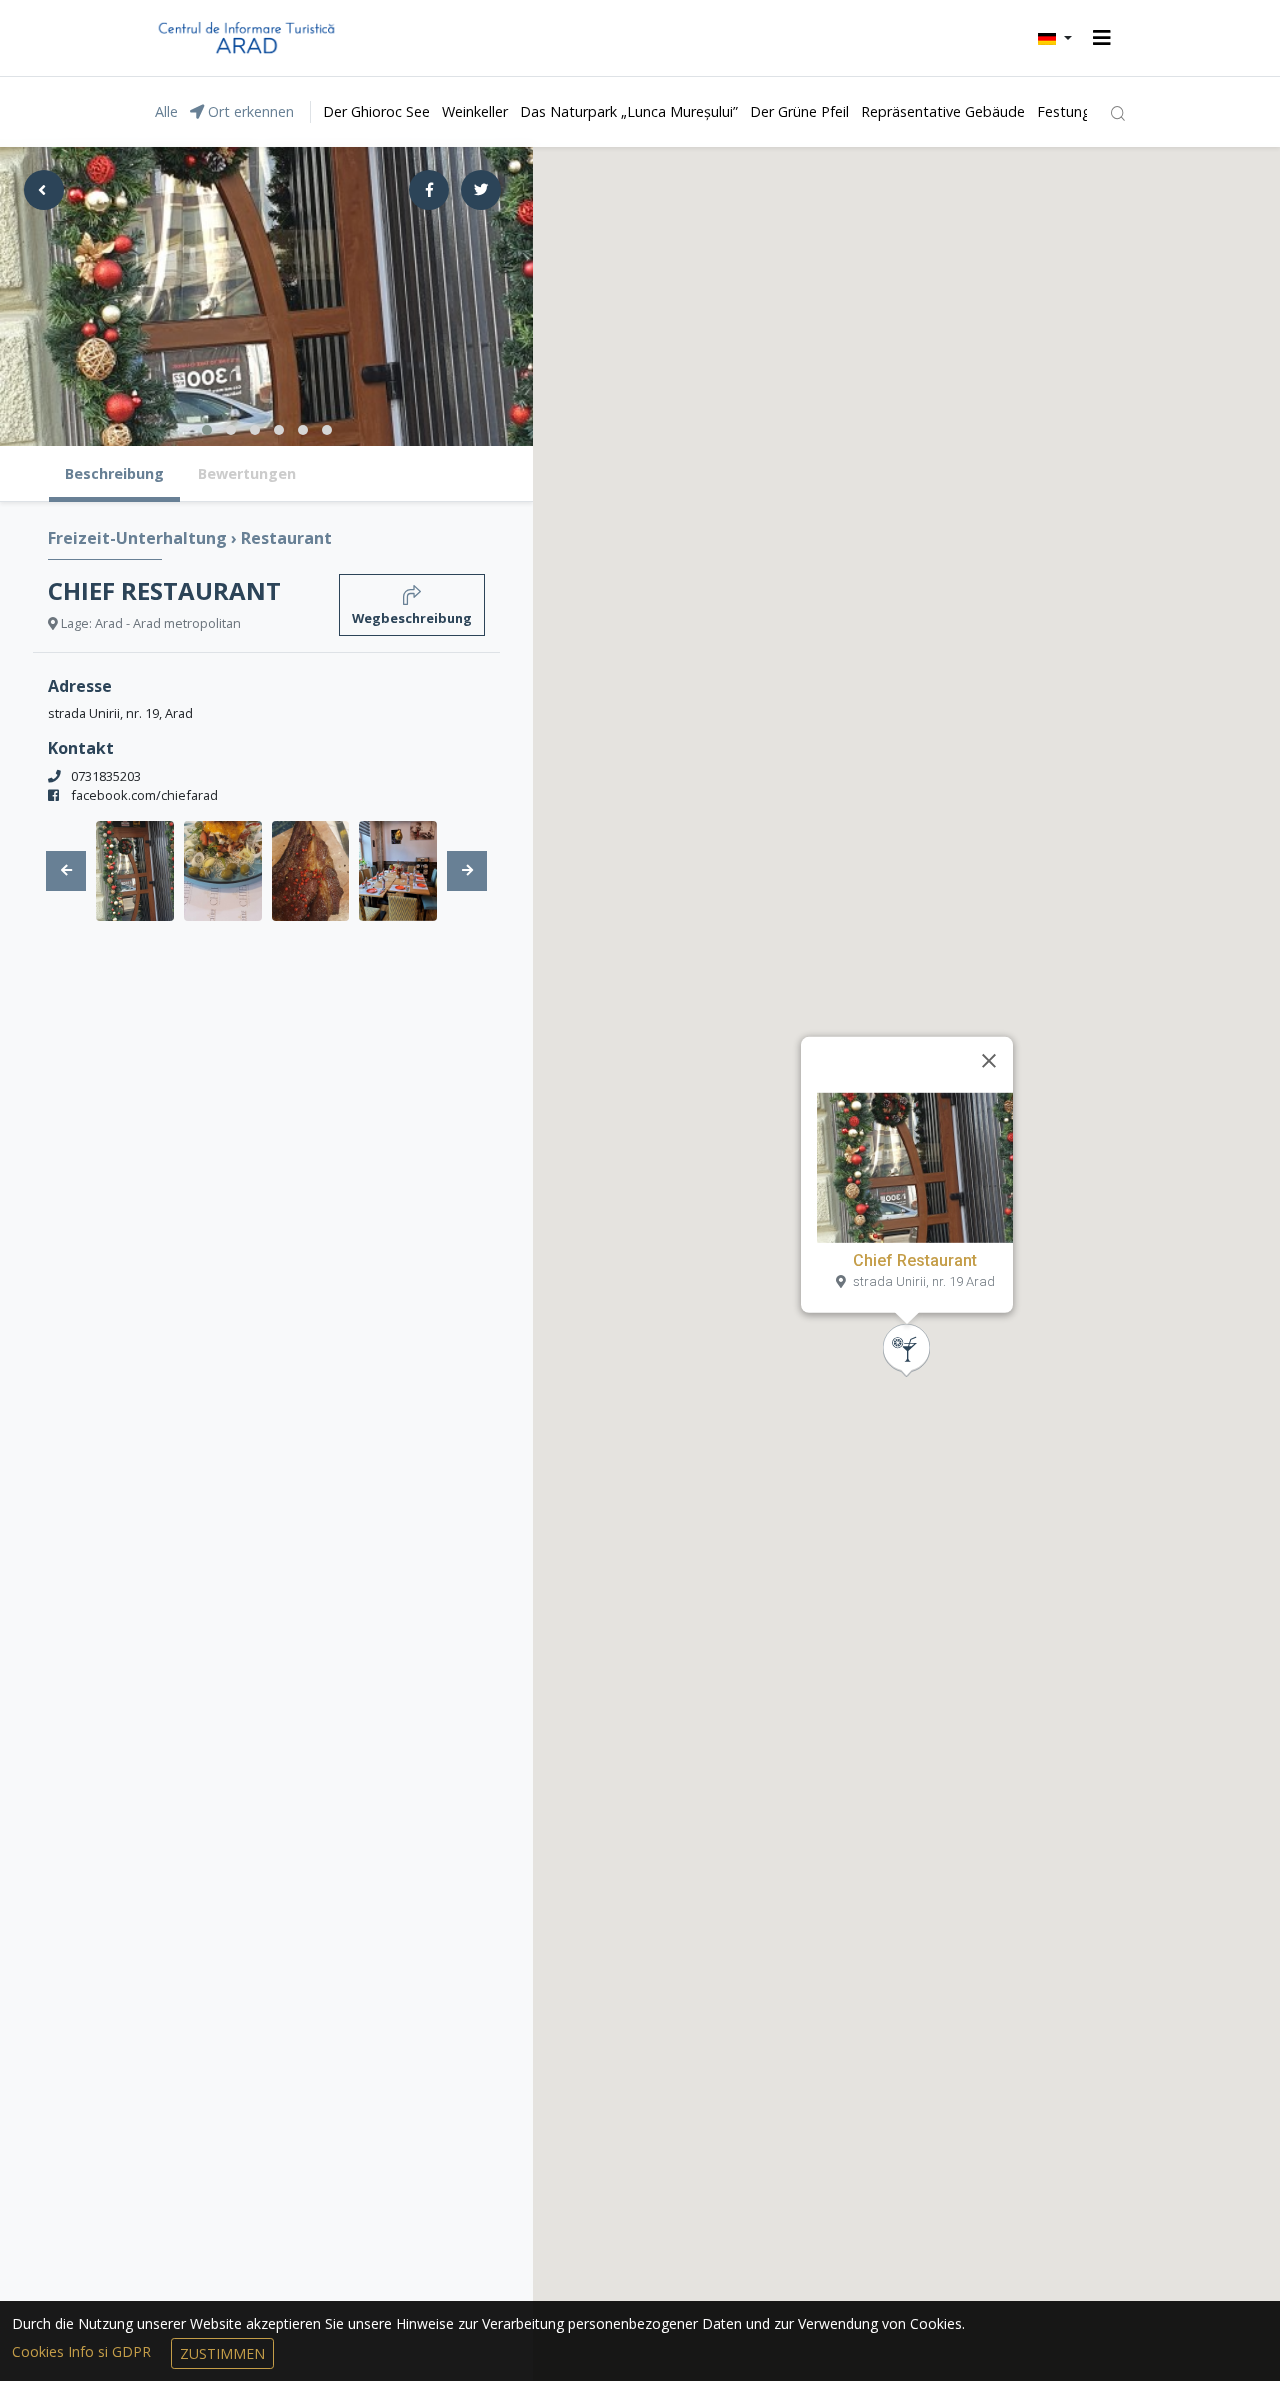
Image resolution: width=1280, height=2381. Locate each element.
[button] (1055, 38)
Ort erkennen (249, 111)
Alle (166, 111)
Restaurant (286, 538)
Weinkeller (475, 111)
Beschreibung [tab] (114, 473)
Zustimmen (222, 2353)
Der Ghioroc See (376, 111)
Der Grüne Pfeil (799, 111)
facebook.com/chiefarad (144, 795)
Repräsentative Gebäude (943, 111)
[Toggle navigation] (1102, 38)
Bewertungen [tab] (247, 473)
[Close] (989, 1061)
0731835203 (106, 776)
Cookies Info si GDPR (83, 2351)
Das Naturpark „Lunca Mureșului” (629, 111)
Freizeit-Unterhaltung (139, 538)
